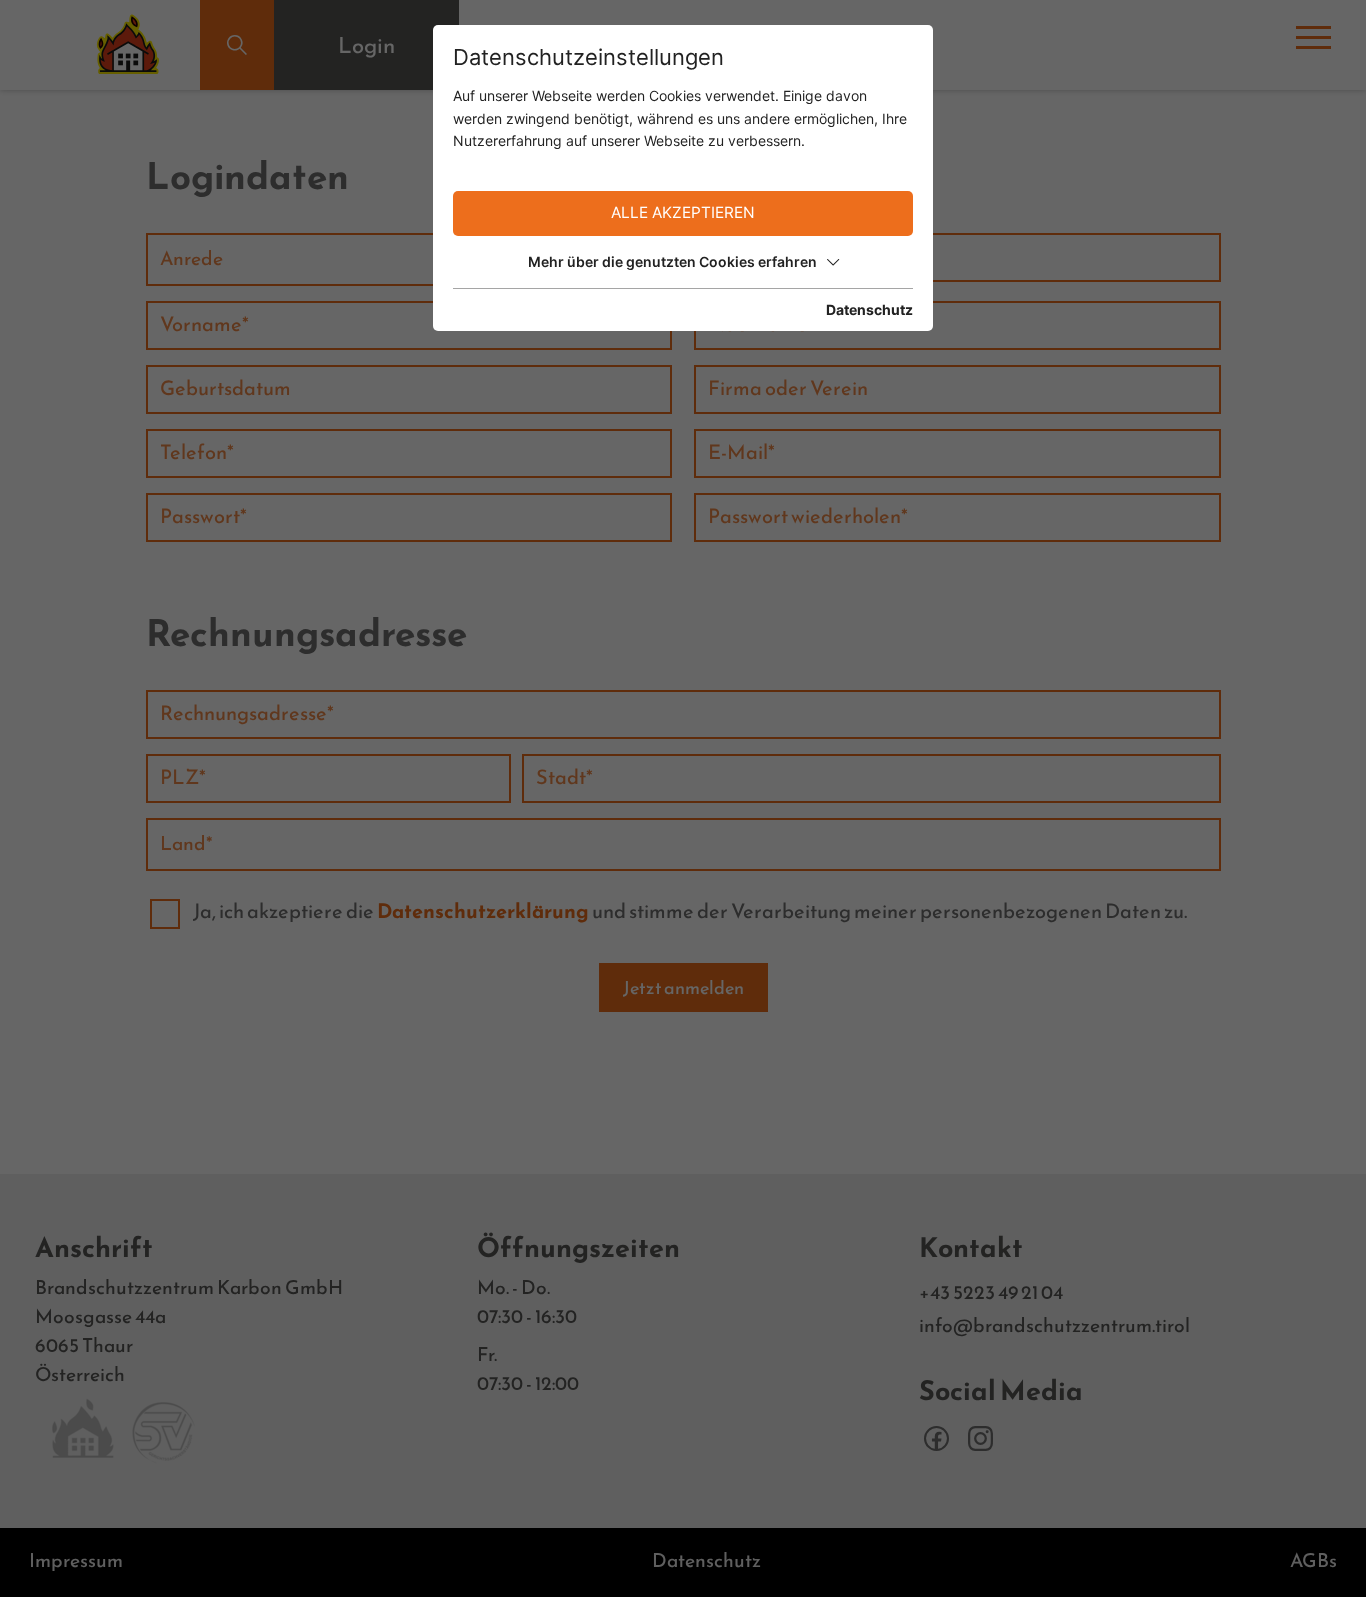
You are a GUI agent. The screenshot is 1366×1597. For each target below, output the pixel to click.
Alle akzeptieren (683, 212)
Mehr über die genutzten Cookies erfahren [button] (672, 261)
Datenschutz (869, 309)
